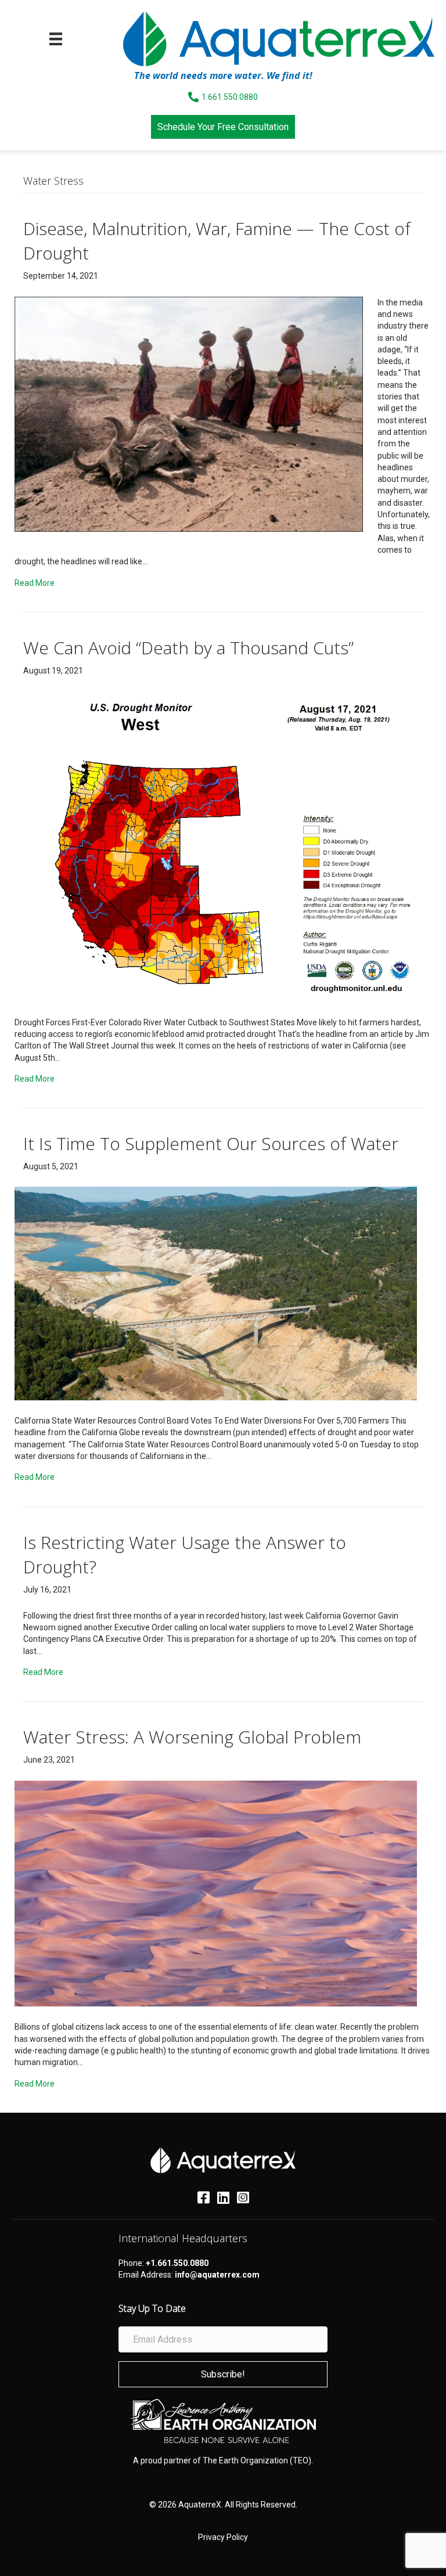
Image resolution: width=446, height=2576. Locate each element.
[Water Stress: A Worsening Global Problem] (216, 1893)
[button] (223, 2374)
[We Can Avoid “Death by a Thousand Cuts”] (216, 846)
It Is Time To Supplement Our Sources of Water (211, 1143)
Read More (35, 583)
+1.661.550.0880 (177, 2263)
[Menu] (56, 39)
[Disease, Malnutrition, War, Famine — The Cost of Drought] (189, 413)
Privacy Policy (223, 2537)
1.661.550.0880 (230, 97)
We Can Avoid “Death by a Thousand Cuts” (188, 648)
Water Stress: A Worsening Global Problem (192, 1737)
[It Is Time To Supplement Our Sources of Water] (216, 1293)
